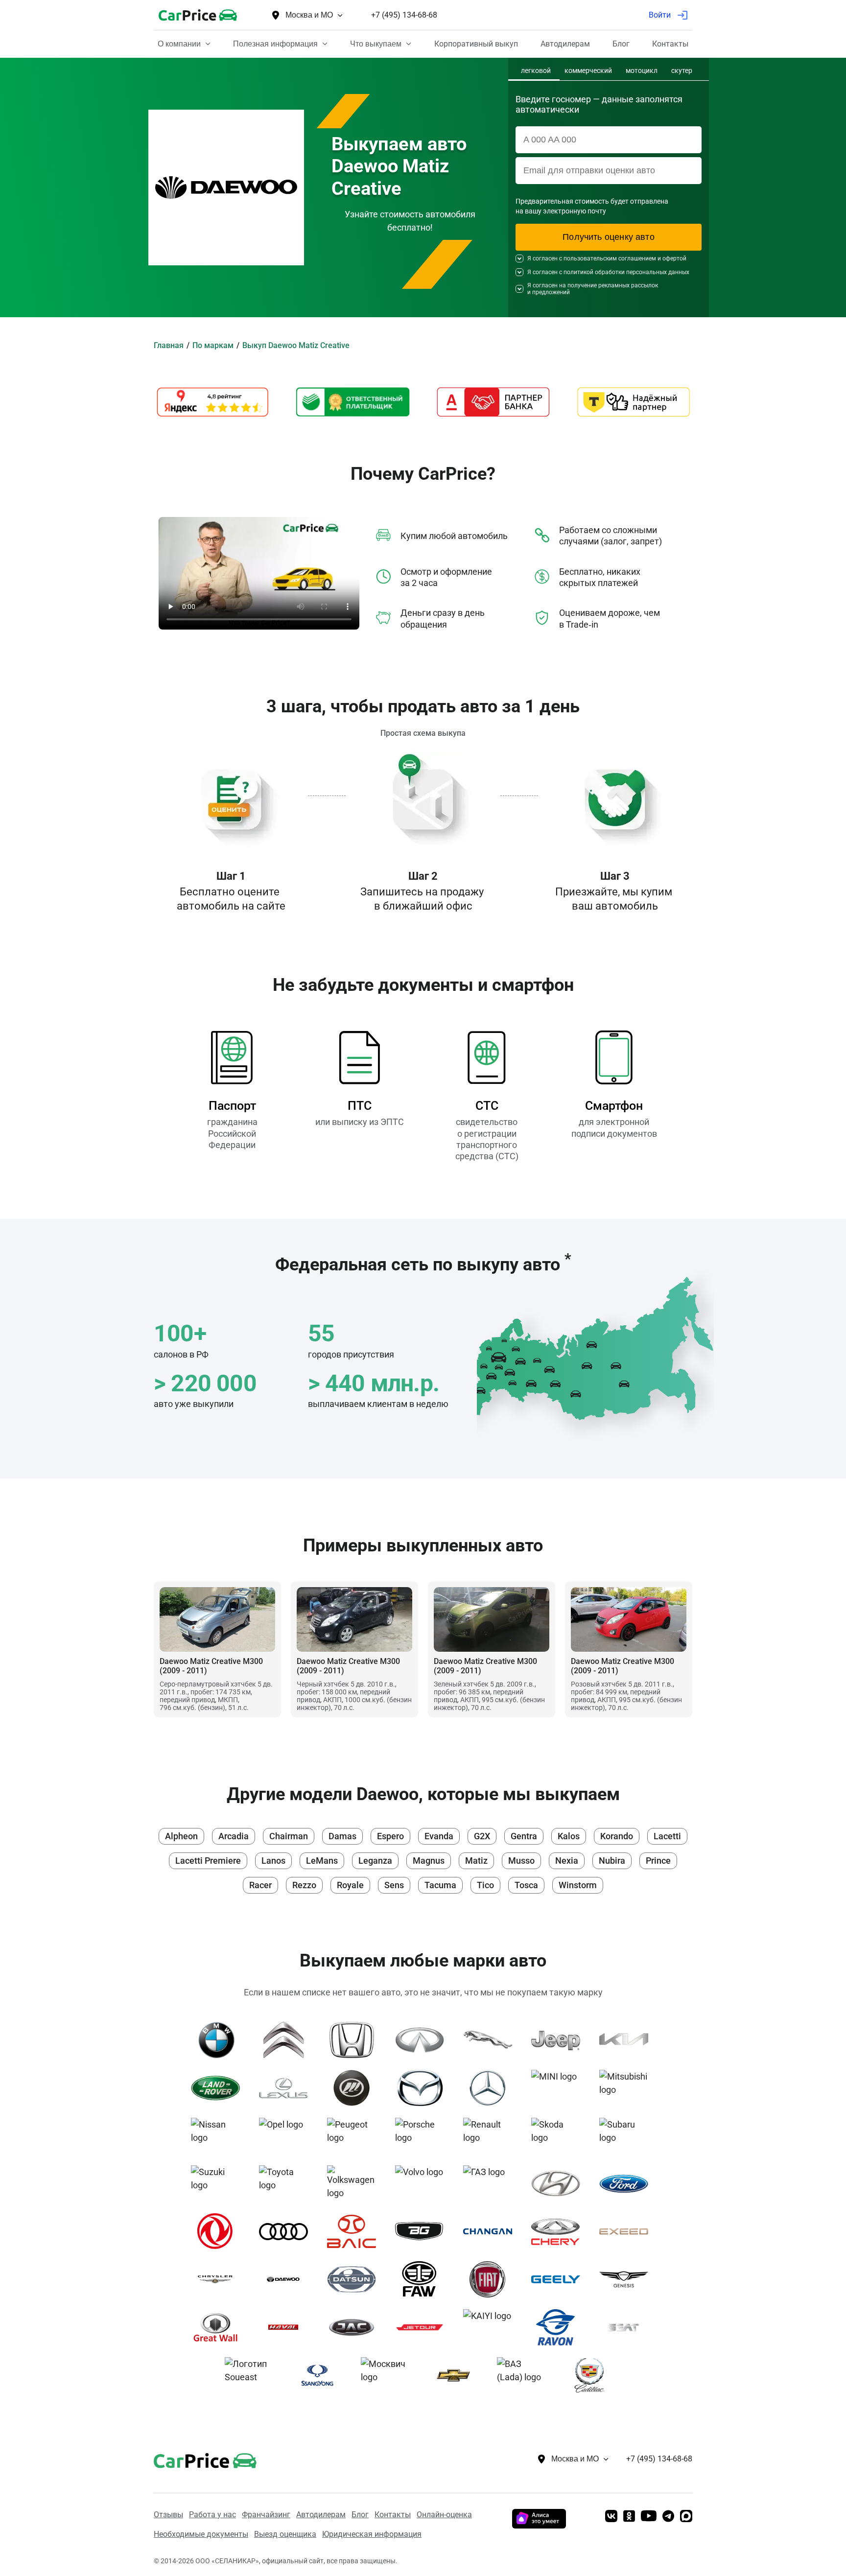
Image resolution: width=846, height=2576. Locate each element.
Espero (390, 1836)
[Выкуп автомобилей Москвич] (389, 2375)
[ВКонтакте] (611, 2517)
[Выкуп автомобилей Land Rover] (219, 2088)
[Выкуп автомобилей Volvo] (423, 2183)
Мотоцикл (642, 71)
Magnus (429, 1861)
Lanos (273, 1861)
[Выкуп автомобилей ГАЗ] (491, 2183)
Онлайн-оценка (444, 2515)
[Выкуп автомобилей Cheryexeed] (627, 2231)
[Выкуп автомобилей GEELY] (559, 2279)
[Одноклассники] (629, 2517)
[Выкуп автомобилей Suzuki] (219, 2183)
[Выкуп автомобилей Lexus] (287, 2088)
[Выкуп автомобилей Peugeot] (355, 2136)
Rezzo (304, 1885)
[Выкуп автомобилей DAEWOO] (287, 2279)
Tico (485, 1885)
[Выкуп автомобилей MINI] (559, 2088)
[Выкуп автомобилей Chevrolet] (457, 2375)
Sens (394, 1885)
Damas (342, 1836)
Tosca (526, 1885)
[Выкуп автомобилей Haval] (287, 2327)
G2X (482, 1836)
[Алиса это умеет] (539, 2525)
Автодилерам (321, 2515)
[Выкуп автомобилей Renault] (491, 2136)
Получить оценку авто (609, 237)
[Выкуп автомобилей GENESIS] (627, 2279)
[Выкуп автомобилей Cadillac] (593, 2375)
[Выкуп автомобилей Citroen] (287, 2040)
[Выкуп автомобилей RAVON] (559, 2327)
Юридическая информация (372, 2534)
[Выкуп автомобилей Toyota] (287, 2183)
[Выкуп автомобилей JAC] (355, 2327)
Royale (350, 1885)
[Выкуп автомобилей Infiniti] (423, 2040)
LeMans (322, 1861)
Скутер (682, 71)
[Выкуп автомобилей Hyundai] (559, 2183)
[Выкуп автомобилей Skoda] (559, 2136)
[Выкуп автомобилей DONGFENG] (219, 2231)
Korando (617, 1836)
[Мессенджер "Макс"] (686, 2517)
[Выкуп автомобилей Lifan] (355, 2088)
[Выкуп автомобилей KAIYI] (491, 2327)
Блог (360, 2515)
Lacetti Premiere (208, 1861)
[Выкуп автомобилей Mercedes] (491, 2088)
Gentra (524, 1836)
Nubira (612, 1861)
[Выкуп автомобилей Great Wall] (219, 2327)
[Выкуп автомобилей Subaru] (627, 2136)
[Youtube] (649, 2517)
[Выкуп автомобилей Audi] (287, 2231)
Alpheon (181, 1836)
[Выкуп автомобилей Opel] (287, 2136)
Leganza (375, 1861)
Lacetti (667, 1836)
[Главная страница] (190, 2459)
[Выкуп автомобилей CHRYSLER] (219, 2279)
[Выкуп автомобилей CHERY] (559, 2231)
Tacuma (440, 1885)
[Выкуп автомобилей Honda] (355, 2040)
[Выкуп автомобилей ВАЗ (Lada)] (525, 2375)
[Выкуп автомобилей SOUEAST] (253, 2375)
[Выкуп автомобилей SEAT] (627, 2327)
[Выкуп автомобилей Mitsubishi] (627, 2088)
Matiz (476, 1861)
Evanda (439, 1836)
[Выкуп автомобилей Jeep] (559, 2040)
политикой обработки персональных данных (626, 272)
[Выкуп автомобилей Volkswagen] (355, 2183)
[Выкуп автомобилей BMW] (219, 2040)
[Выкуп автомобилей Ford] (627, 2183)
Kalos (569, 1836)
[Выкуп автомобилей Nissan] (219, 2136)
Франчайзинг (266, 2515)
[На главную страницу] (198, 15)
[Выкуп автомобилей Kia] (627, 2040)
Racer (260, 1885)
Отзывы (168, 2515)
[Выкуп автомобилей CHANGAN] (491, 2231)
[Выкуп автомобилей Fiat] (491, 2279)
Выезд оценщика (285, 2534)
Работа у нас (212, 2515)
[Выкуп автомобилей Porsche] (423, 2136)
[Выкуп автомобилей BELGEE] (423, 2231)
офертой (674, 258)
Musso (521, 1861)
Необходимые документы (201, 2534)
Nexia (567, 1861)
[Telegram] (668, 2517)
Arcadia (234, 1836)
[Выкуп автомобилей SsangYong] (321, 2375)
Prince (658, 1861)
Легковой (536, 71)
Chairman (289, 1836)
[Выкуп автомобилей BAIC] (355, 2231)
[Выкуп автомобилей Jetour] (423, 2327)
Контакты (393, 2515)
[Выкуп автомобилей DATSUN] (355, 2279)
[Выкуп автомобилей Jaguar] (491, 2040)
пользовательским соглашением (610, 258)
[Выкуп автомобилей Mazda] (423, 2088)
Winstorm (578, 1885)
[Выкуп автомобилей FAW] (423, 2279)
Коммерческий (588, 71)
